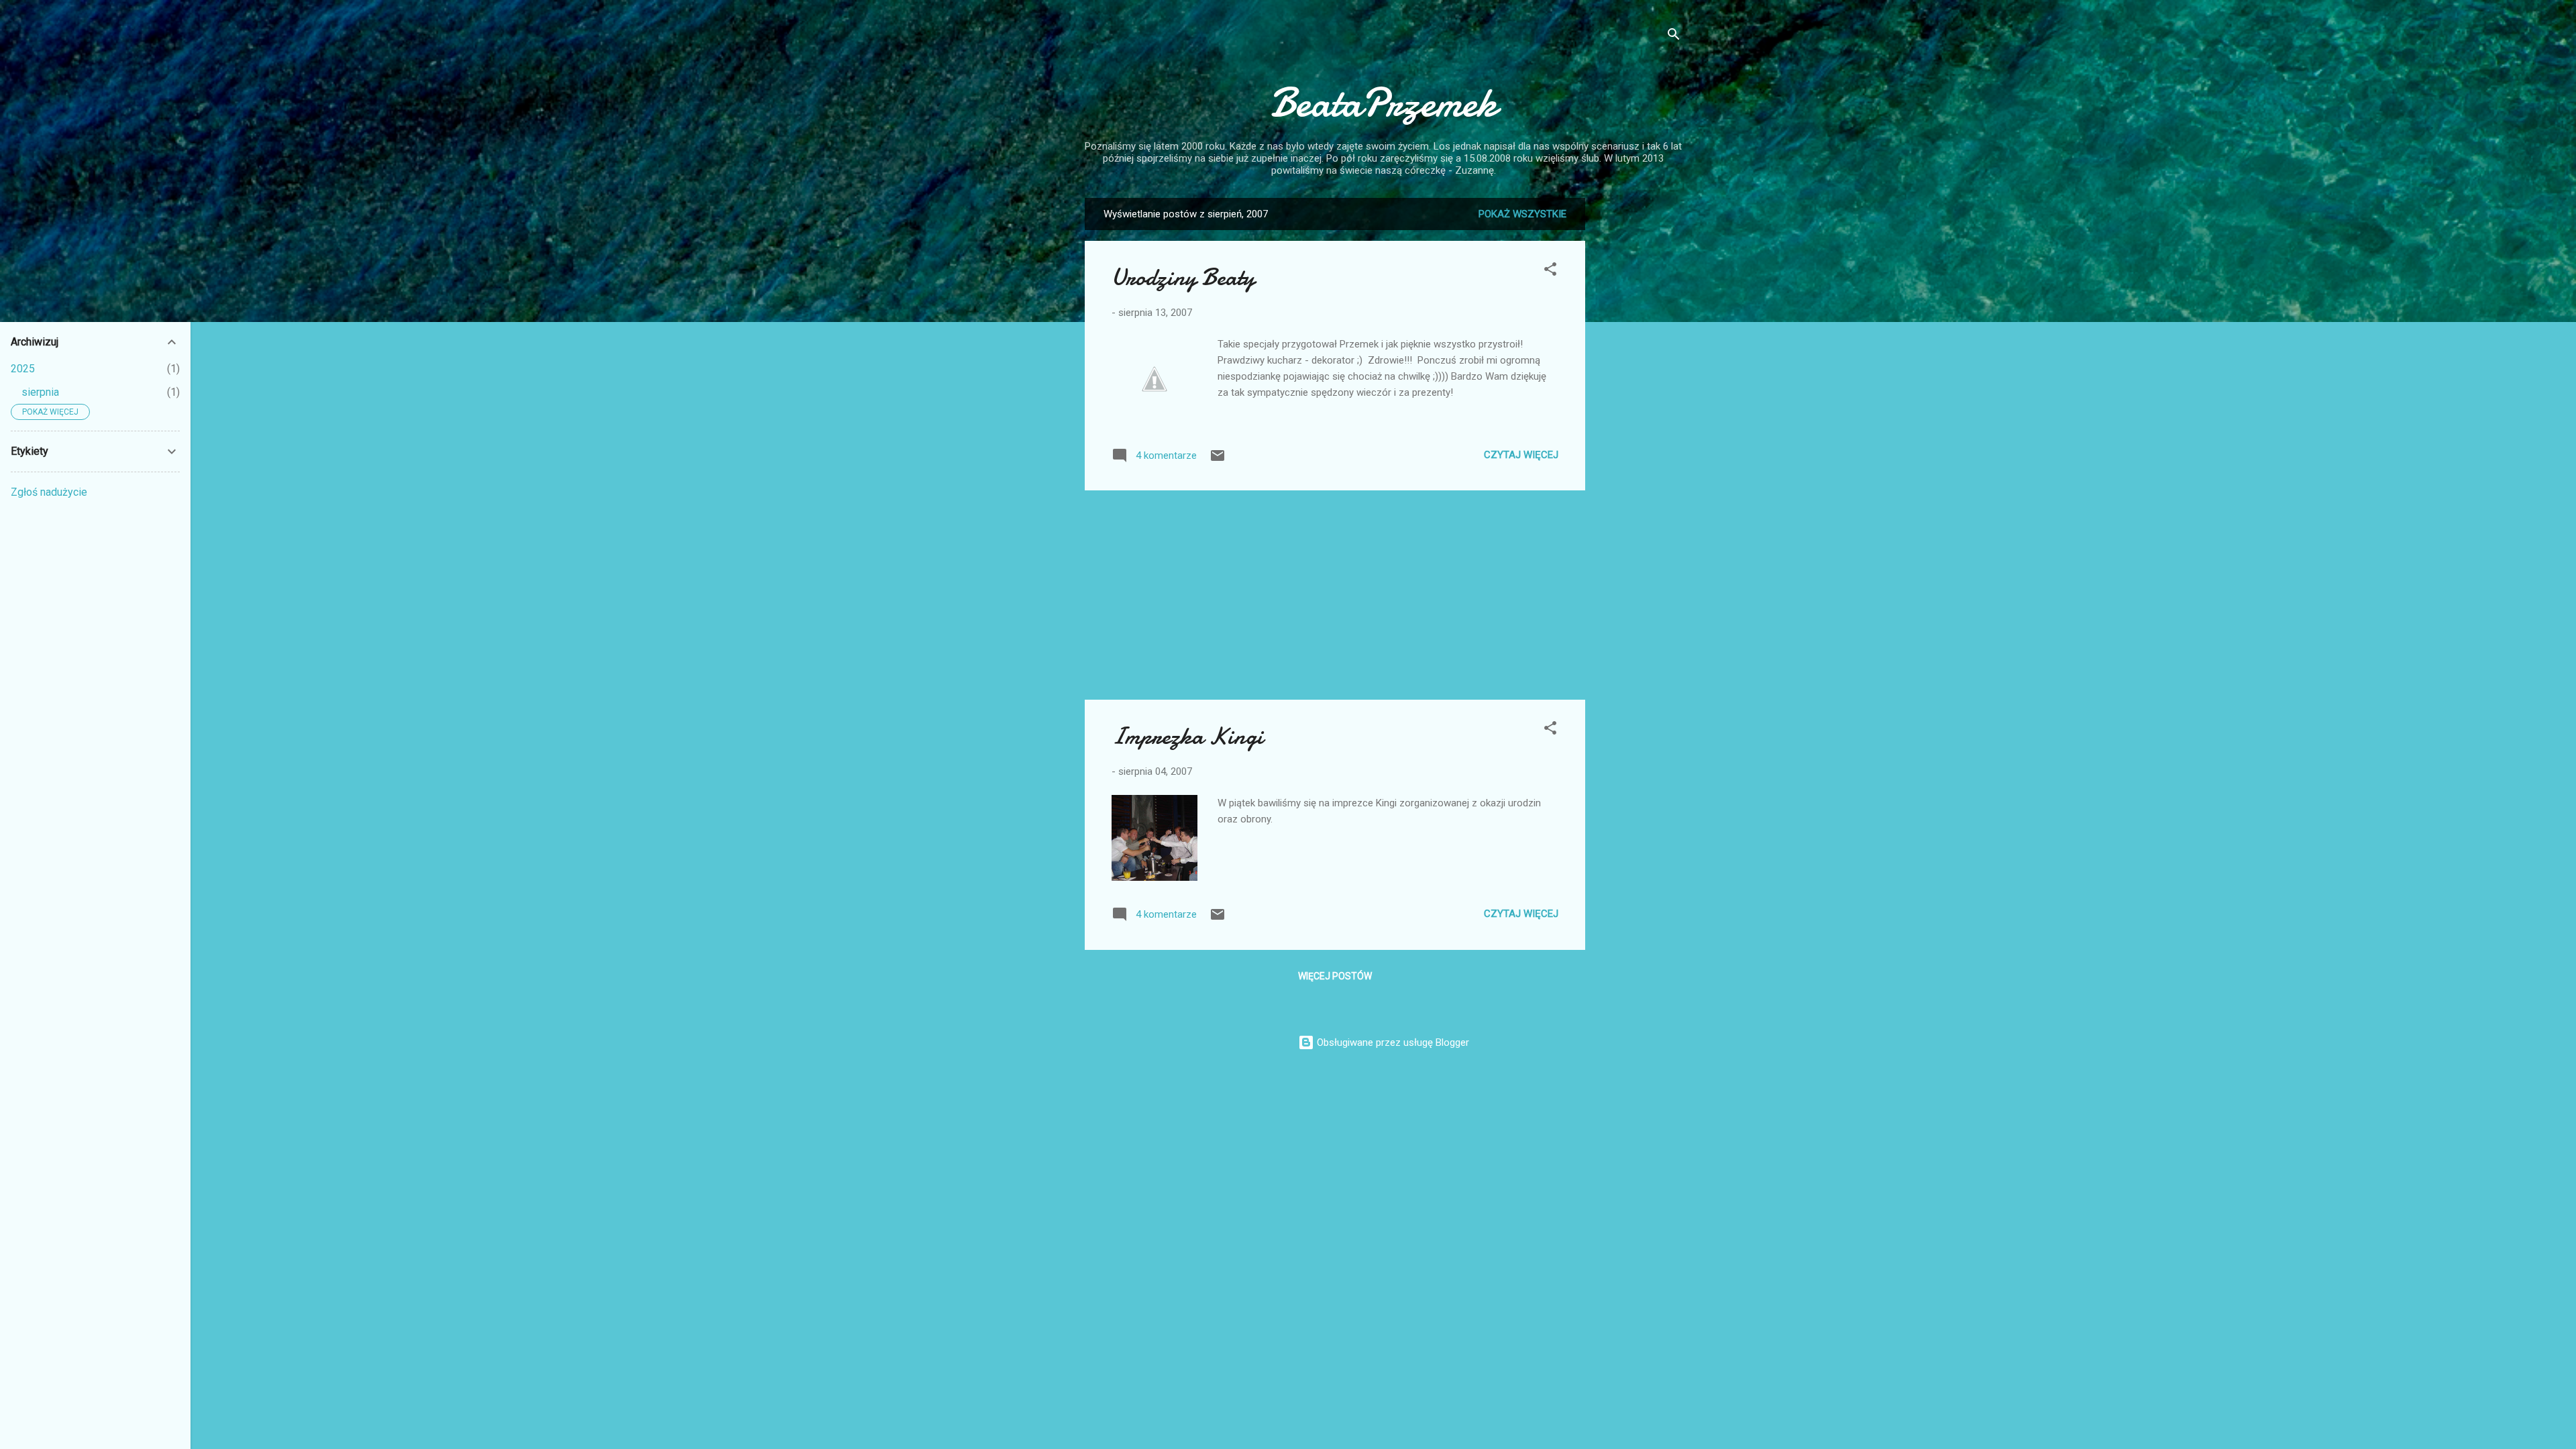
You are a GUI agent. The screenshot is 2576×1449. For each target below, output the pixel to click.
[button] (1550, 271)
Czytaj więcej (1521, 455)
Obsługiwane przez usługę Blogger (1392, 1042)
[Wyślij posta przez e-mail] (1218, 460)
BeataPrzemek (1383, 103)
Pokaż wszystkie (1522, 214)
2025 (23, 369)
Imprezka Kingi (1187, 736)
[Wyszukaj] (1674, 37)
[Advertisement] (1639, 399)
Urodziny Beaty (1183, 277)
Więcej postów (1335, 976)
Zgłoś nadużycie (49, 492)
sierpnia (40, 392)
